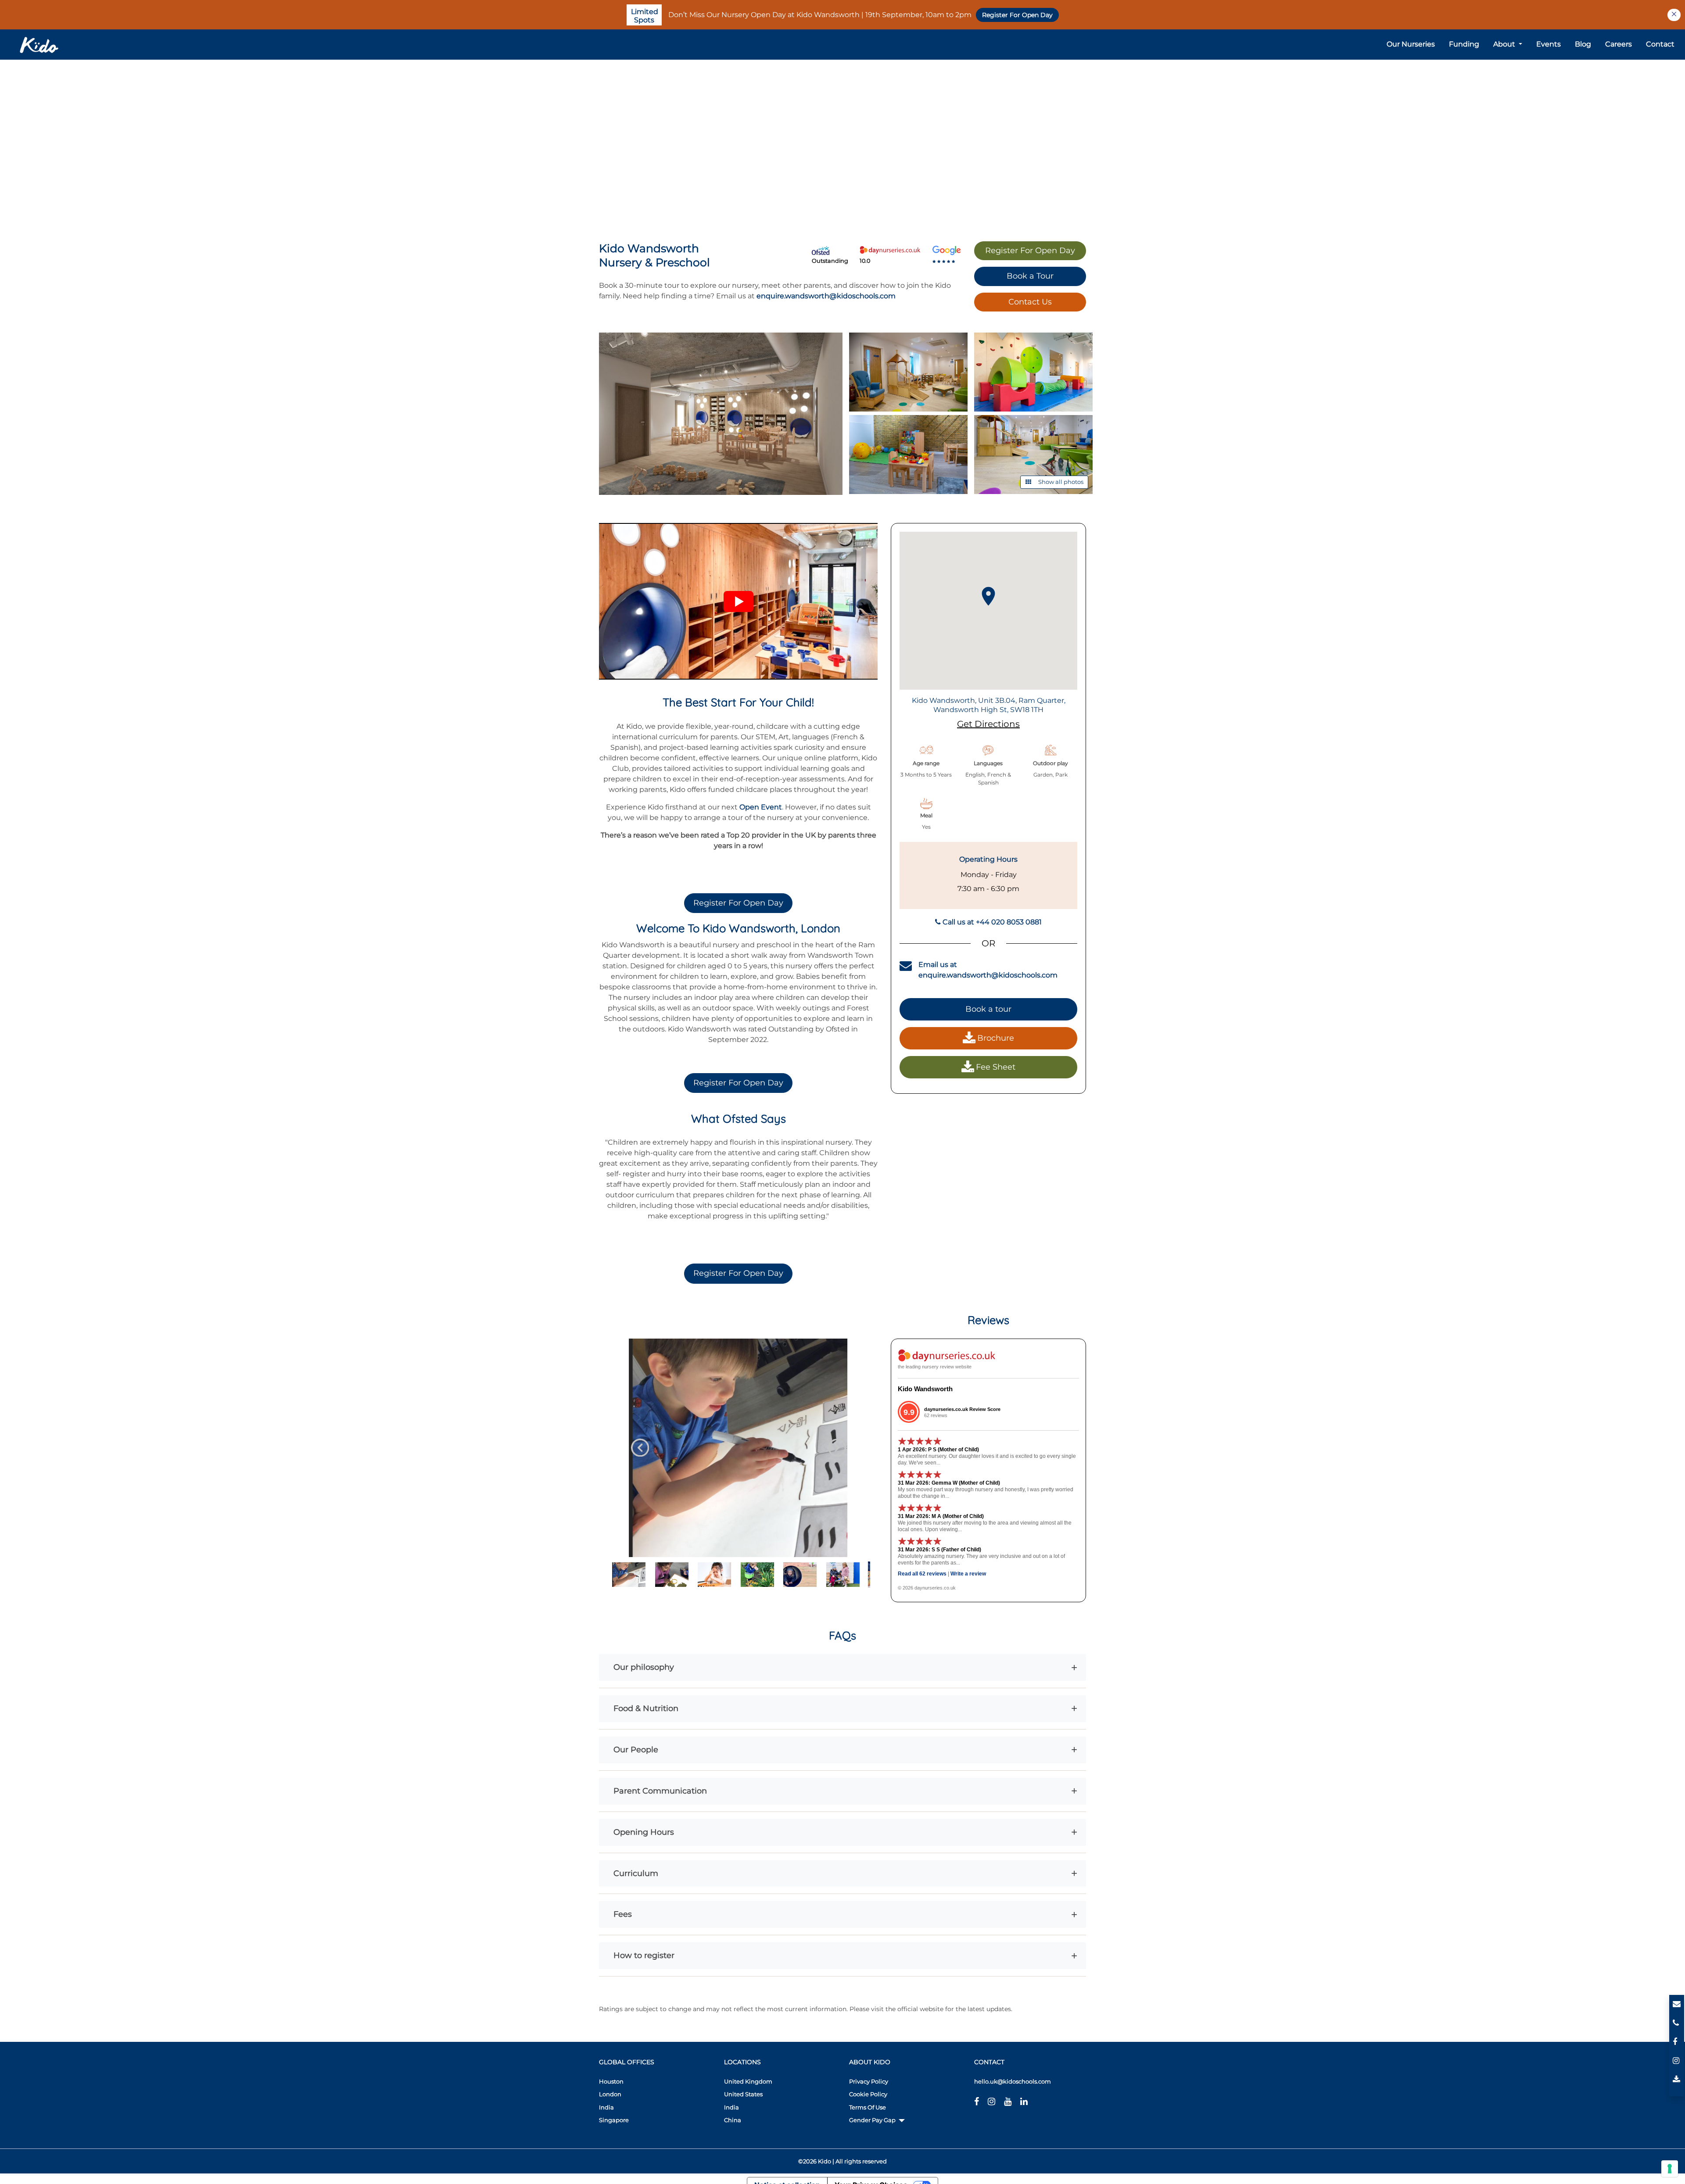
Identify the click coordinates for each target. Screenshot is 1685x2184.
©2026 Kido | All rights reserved (842, 2161)
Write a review (968, 1574)
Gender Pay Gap (872, 2120)
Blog (1583, 44)
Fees (623, 1914)
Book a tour (988, 1009)
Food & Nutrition (646, 1708)
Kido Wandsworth (925, 1389)
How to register (644, 1955)
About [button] (1505, 44)
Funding (1464, 44)
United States (743, 2094)
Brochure (996, 1038)
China (733, 2120)
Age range (926, 763)
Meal (926, 815)
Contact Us (1030, 302)
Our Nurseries (1411, 44)
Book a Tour (1030, 276)
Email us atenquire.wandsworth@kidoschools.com (988, 970)
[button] (738, 601)
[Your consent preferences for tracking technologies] (1670, 2169)
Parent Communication (660, 1791)
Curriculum (636, 1873)
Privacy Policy (869, 2081)
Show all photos (1061, 482)
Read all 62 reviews (922, 1574)
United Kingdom (748, 2081)
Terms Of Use (868, 2107)
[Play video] (739, 601)
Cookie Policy (868, 2094)
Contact (1660, 44)
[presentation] (640, 1448)
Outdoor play (1050, 763)
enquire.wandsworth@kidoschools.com (826, 296)
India (731, 2107)
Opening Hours (644, 1832)
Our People (636, 1749)
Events (1549, 44)
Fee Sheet (996, 1067)
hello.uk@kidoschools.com (1013, 2081)
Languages (988, 763)
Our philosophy (644, 1667)
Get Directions (988, 724)
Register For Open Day (1017, 15)
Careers (1619, 44)
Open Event (761, 807)
